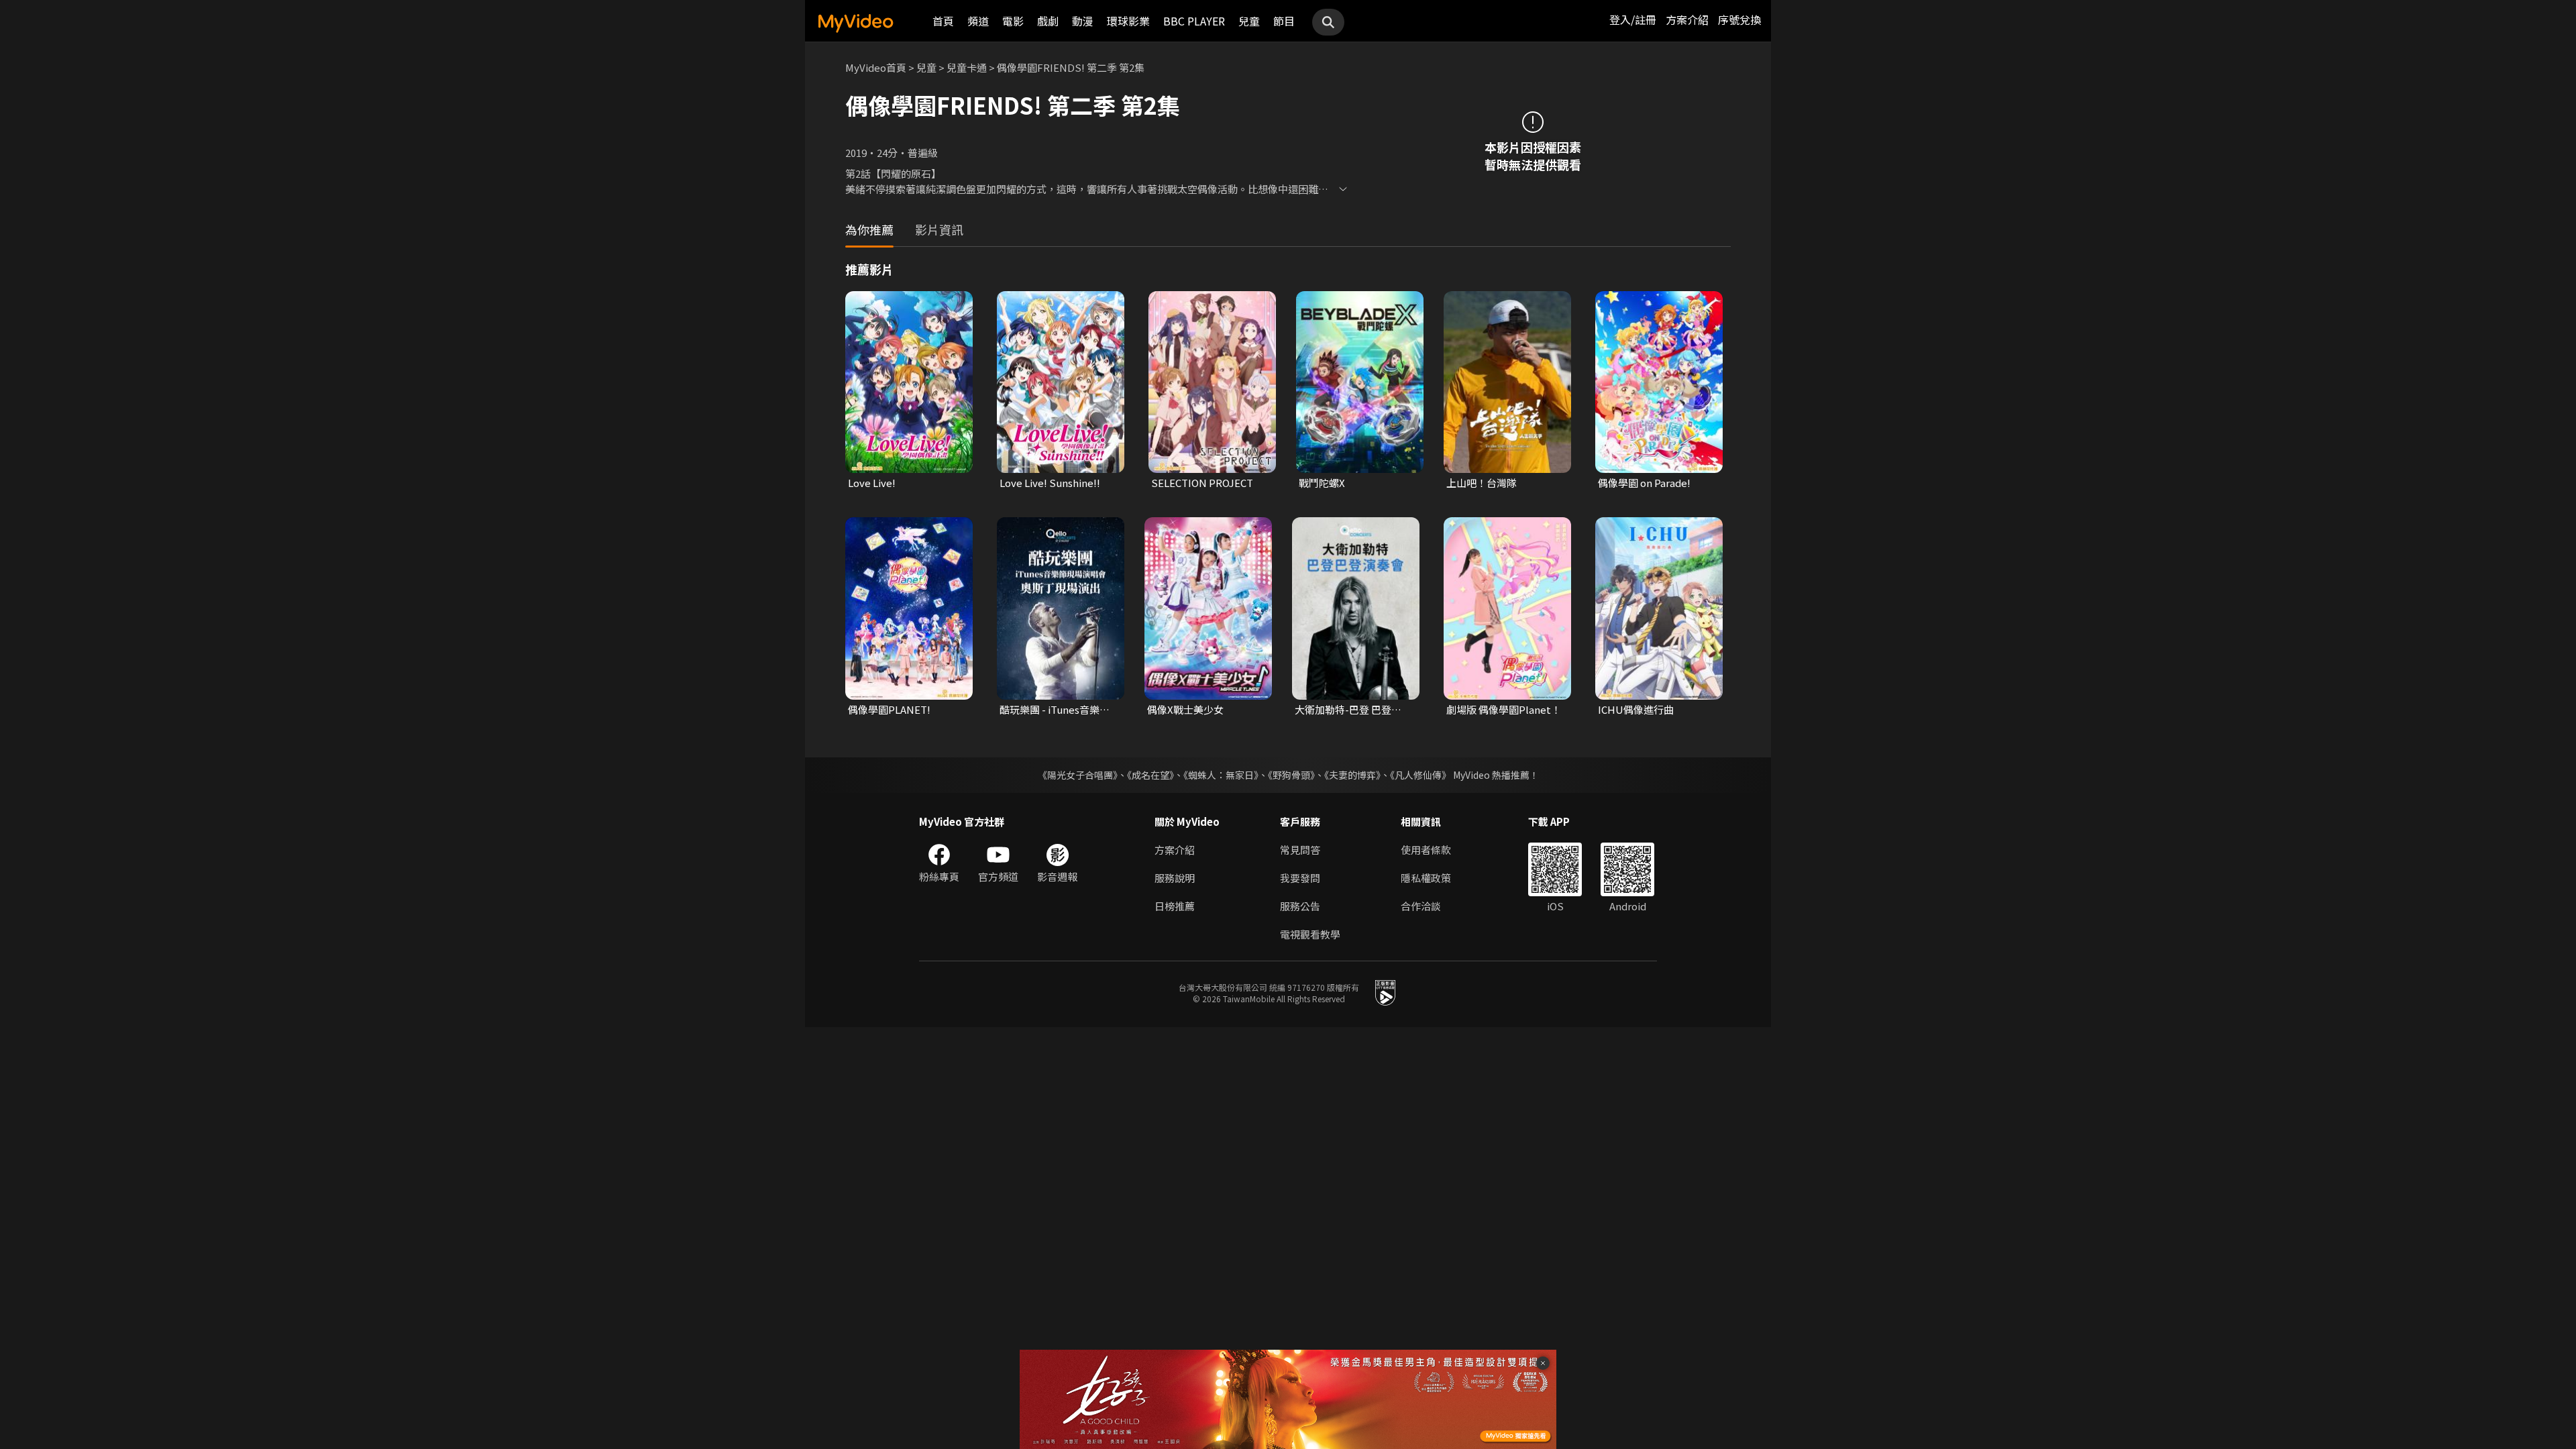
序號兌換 (1739, 19)
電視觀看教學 (1310, 934)
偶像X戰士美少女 (1185, 709)
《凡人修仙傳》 (1420, 775)
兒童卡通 (967, 67)
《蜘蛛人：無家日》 (1221, 775)
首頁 (943, 21)
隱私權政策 (1426, 878)
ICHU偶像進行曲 (1636, 709)
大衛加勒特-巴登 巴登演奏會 (1353, 710)
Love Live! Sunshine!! (1050, 483)
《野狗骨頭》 (1291, 775)
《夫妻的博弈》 (1352, 775)
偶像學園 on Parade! (1644, 483)
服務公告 (1300, 906)
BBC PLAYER (1194, 21)
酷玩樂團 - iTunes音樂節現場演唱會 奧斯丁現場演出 (1056, 710)
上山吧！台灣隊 (1482, 483)
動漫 (1083, 21)
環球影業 (1128, 21)
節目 (1284, 21)
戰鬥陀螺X (1322, 483)
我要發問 (1300, 878)
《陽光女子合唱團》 (1078, 775)
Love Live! (872, 483)
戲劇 (1048, 21)
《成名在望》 (1150, 775)
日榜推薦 (1175, 906)
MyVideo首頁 (876, 67)
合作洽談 (1421, 906)
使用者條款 (1426, 850)
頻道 (978, 21)
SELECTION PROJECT (1202, 483)
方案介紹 (1687, 19)
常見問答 (1300, 850)
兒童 (1249, 21)
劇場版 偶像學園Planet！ (1504, 709)
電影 (1013, 21)
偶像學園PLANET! (889, 709)
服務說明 (1175, 878)
